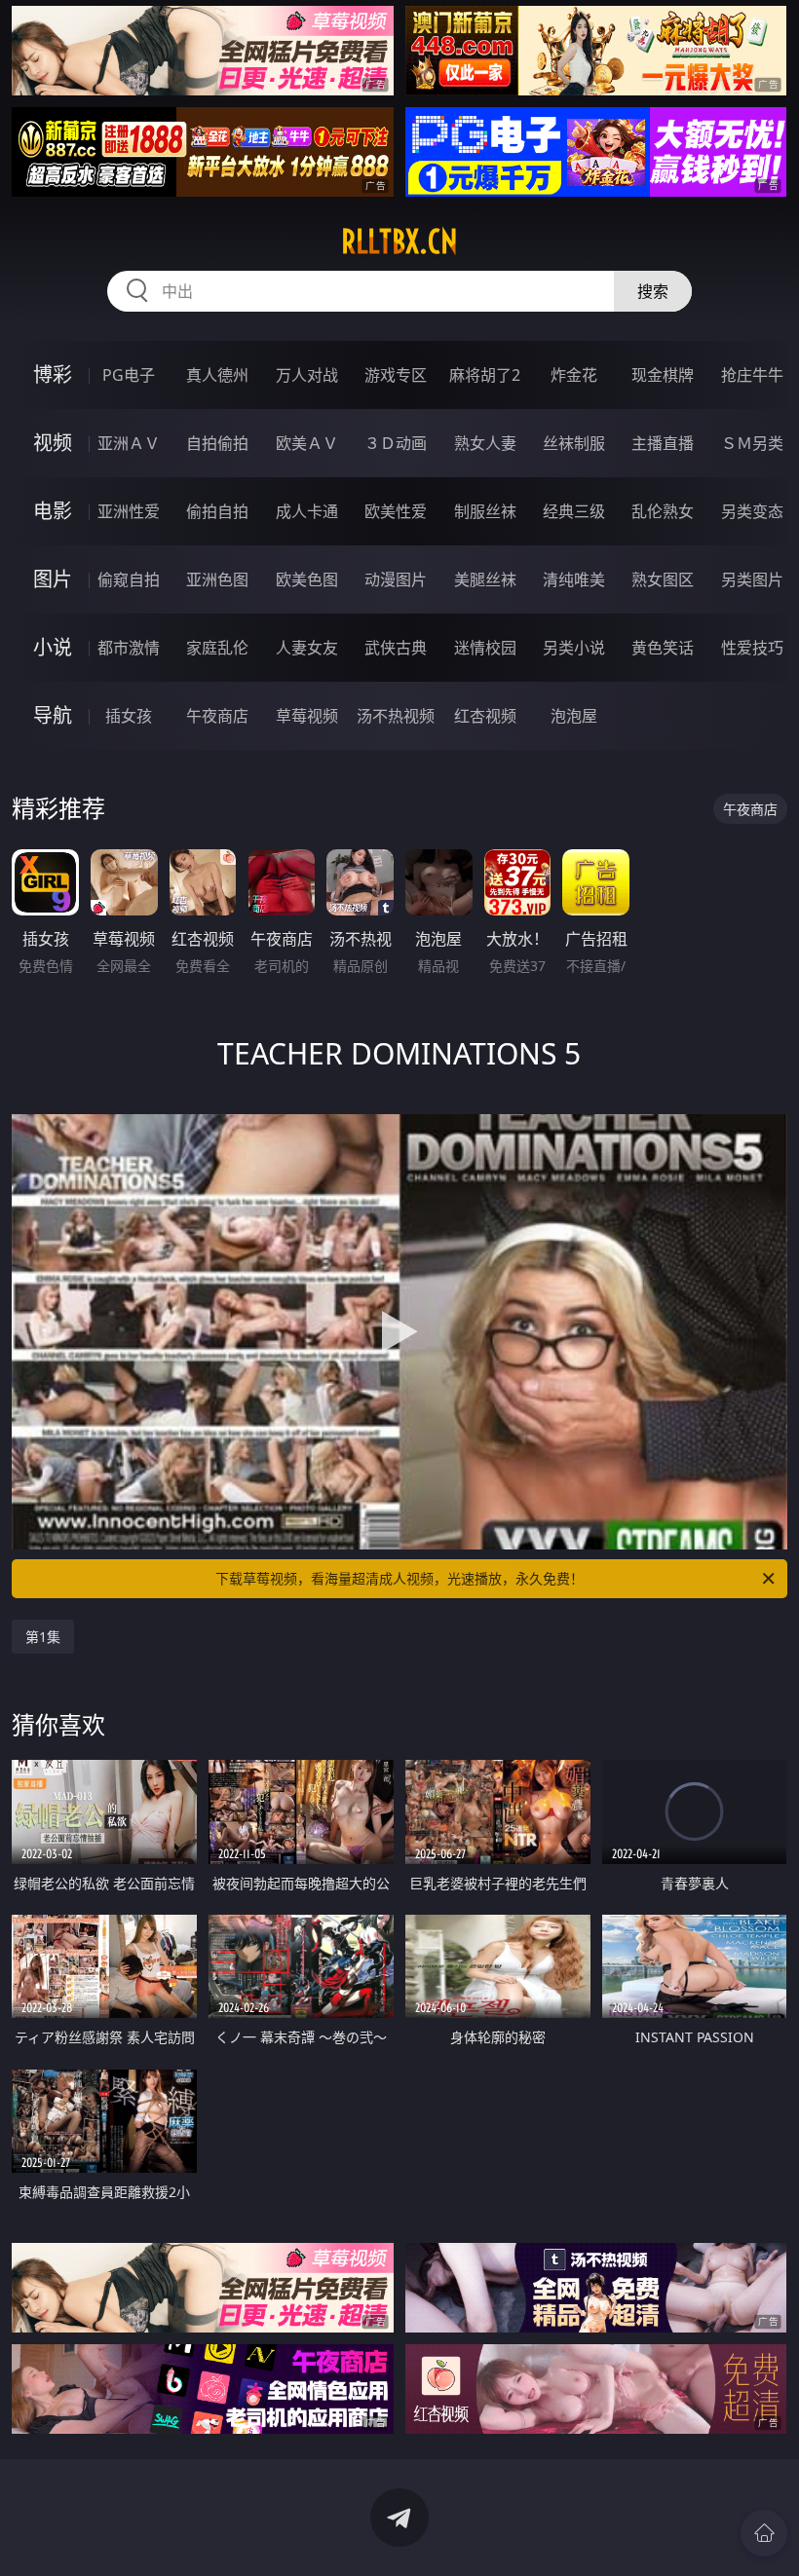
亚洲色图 (217, 579)
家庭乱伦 (217, 648)
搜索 (653, 291)
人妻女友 (307, 648)
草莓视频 (307, 716)
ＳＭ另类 (752, 443)
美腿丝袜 (485, 579)
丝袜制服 (574, 443)
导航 (53, 715)
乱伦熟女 (663, 511)
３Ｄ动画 (396, 443)
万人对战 (307, 375)
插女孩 (129, 716)
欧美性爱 (396, 511)
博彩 (53, 374)
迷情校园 (485, 648)
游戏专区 (396, 375)
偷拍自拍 (217, 511)
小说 (53, 647)
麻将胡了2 (485, 375)
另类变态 (752, 511)
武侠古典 (396, 648)
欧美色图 (307, 579)
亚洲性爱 (129, 511)
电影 (53, 511)
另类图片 (752, 579)
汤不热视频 (396, 716)
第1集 (43, 1637)
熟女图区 (663, 579)
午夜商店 (217, 716)
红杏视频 (485, 716)
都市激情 (129, 648)
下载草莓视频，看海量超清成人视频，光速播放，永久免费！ (399, 1578)
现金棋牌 (663, 375)
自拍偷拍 (217, 443)
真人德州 (217, 375)
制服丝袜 (485, 511)
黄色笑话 (663, 648)
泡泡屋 (574, 716)
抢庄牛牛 (752, 375)
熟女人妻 (485, 443)
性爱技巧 (752, 648)
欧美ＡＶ (307, 443)
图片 (53, 579)
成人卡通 (307, 511)
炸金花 (574, 375)
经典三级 (574, 511)
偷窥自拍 (129, 579)
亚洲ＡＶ (129, 443)
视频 (53, 443)
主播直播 (663, 443)
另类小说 (574, 648)
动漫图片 (396, 579)
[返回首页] (764, 2533)
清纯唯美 (574, 579)
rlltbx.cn (399, 242)
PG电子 (129, 375)
